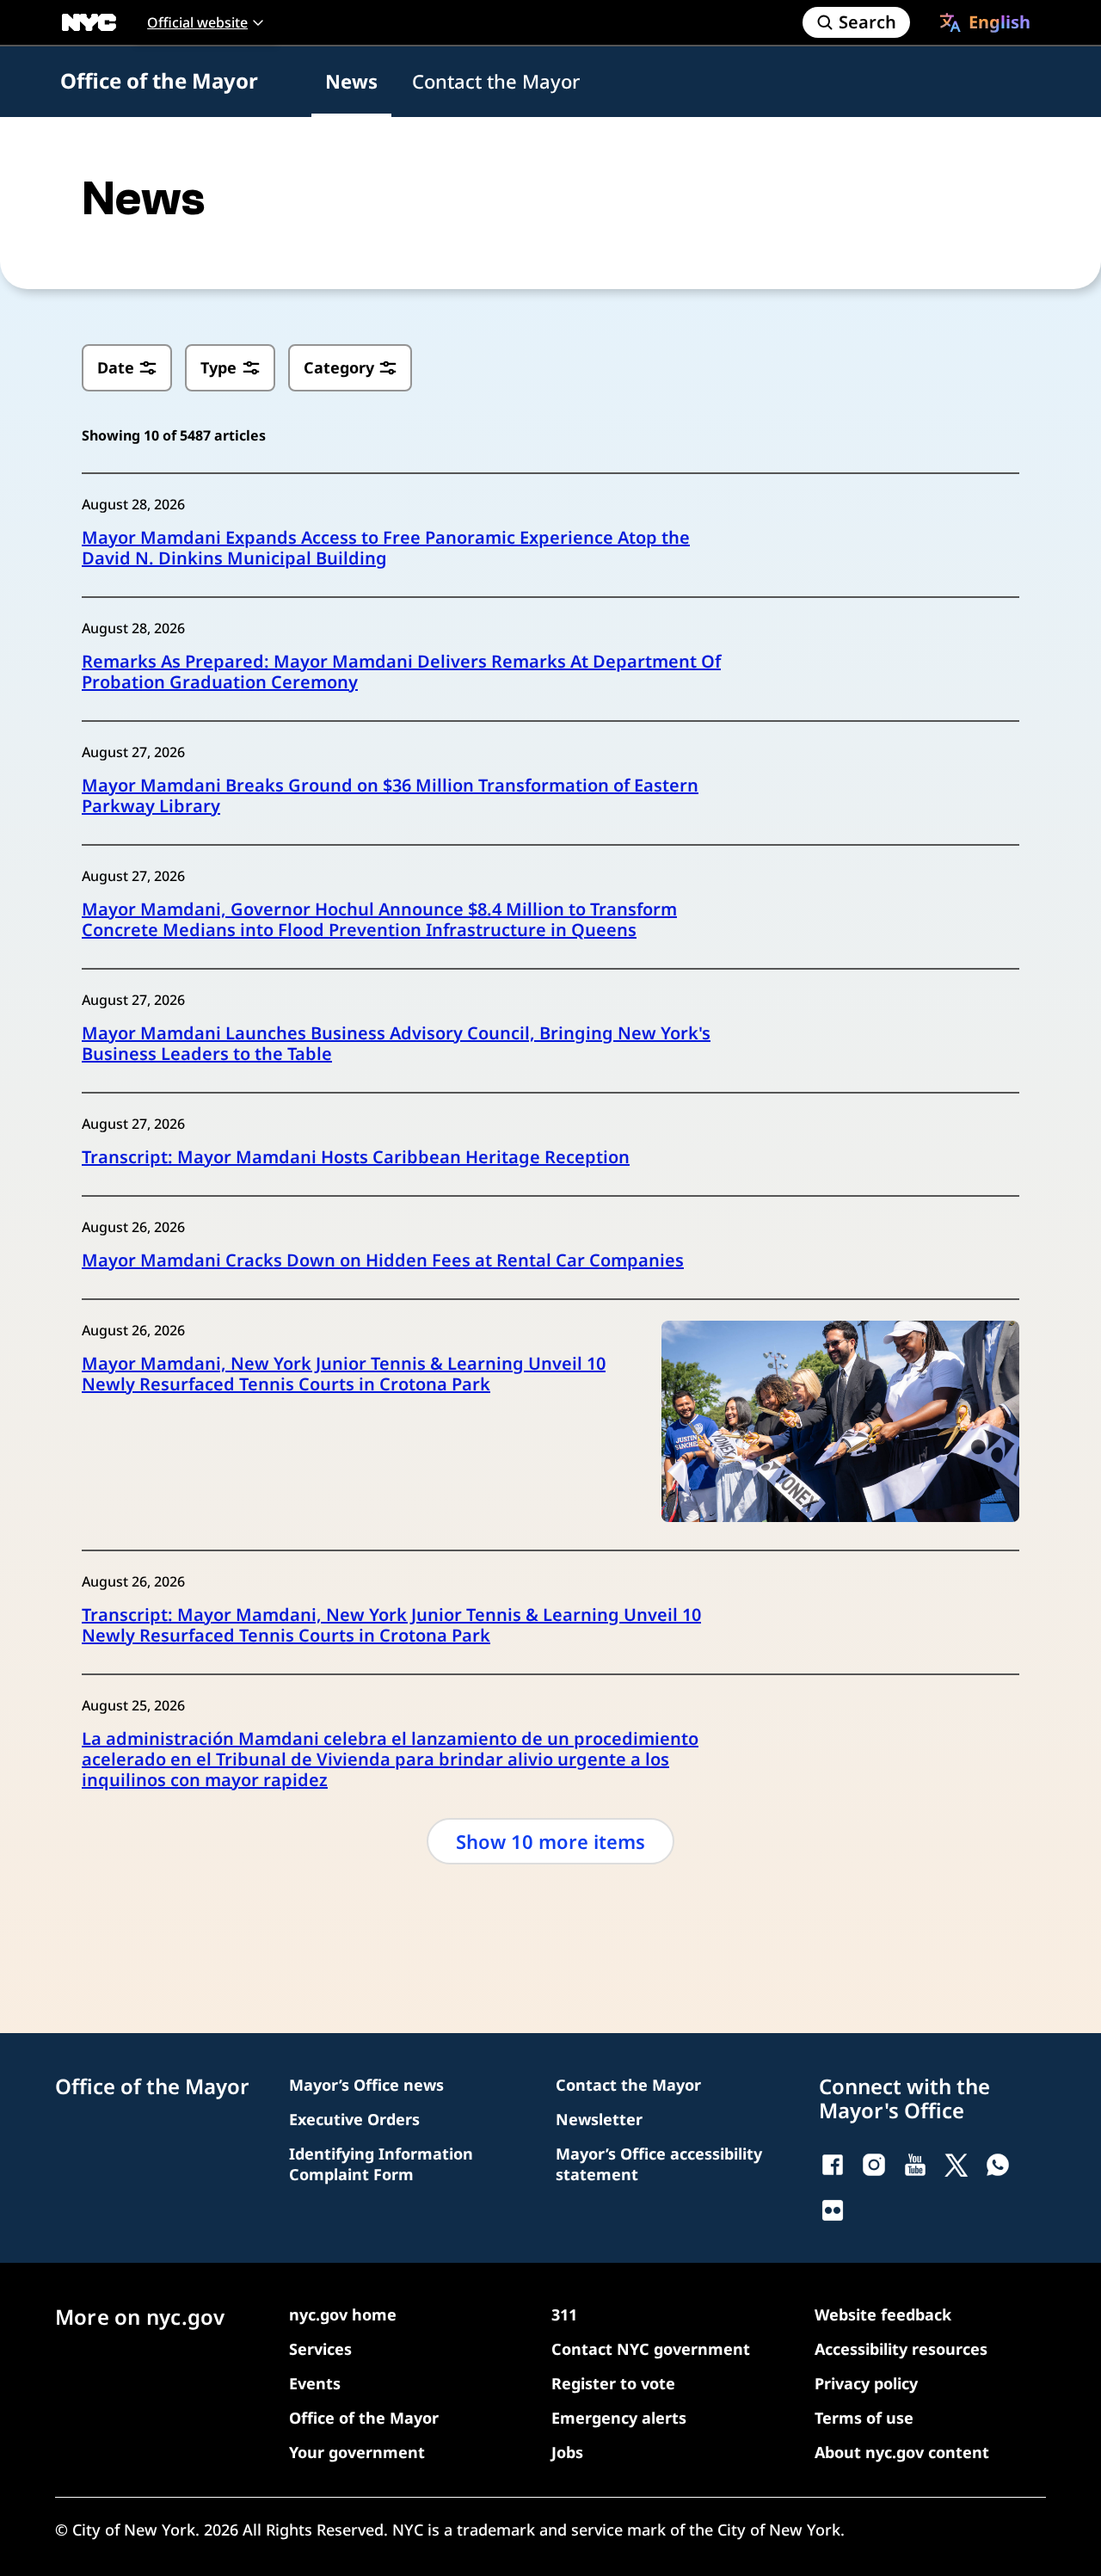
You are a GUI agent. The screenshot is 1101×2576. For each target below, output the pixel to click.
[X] (956, 2165)
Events (315, 2383)
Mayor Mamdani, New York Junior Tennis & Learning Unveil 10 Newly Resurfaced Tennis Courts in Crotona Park (344, 1374)
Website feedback (883, 2314)
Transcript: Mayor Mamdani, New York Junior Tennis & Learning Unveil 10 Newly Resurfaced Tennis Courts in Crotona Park (391, 1625)
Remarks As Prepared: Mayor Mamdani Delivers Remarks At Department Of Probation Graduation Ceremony (401, 672)
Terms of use (864, 2418)
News (351, 81)
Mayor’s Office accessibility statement (659, 2164)
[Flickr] (833, 2210)
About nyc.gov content (902, 2452)
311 (564, 2314)
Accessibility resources (901, 2349)
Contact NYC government (651, 2349)
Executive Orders (354, 2119)
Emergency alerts (619, 2418)
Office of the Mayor (159, 80)
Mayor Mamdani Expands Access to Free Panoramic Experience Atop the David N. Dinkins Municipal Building (386, 548)
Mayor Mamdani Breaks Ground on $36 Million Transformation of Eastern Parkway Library (390, 796)
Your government (357, 2452)
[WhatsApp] (998, 2165)
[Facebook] (833, 2165)
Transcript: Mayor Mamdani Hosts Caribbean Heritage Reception (356, 1157)
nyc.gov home (343, 2314)
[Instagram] (874, 2165)
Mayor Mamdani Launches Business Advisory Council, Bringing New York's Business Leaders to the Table (396, 1044)
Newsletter (599, 2119)
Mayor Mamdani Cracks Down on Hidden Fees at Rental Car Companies (383, 1260)
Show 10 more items (550, 1841)
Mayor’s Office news (366, 2085)
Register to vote (613, 2383)
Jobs (567, 2452)
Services (320, 2349)
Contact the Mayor (496, 81)
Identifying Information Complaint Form (381, 2164)
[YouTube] (915, 2165)
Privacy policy (866, 2383)
